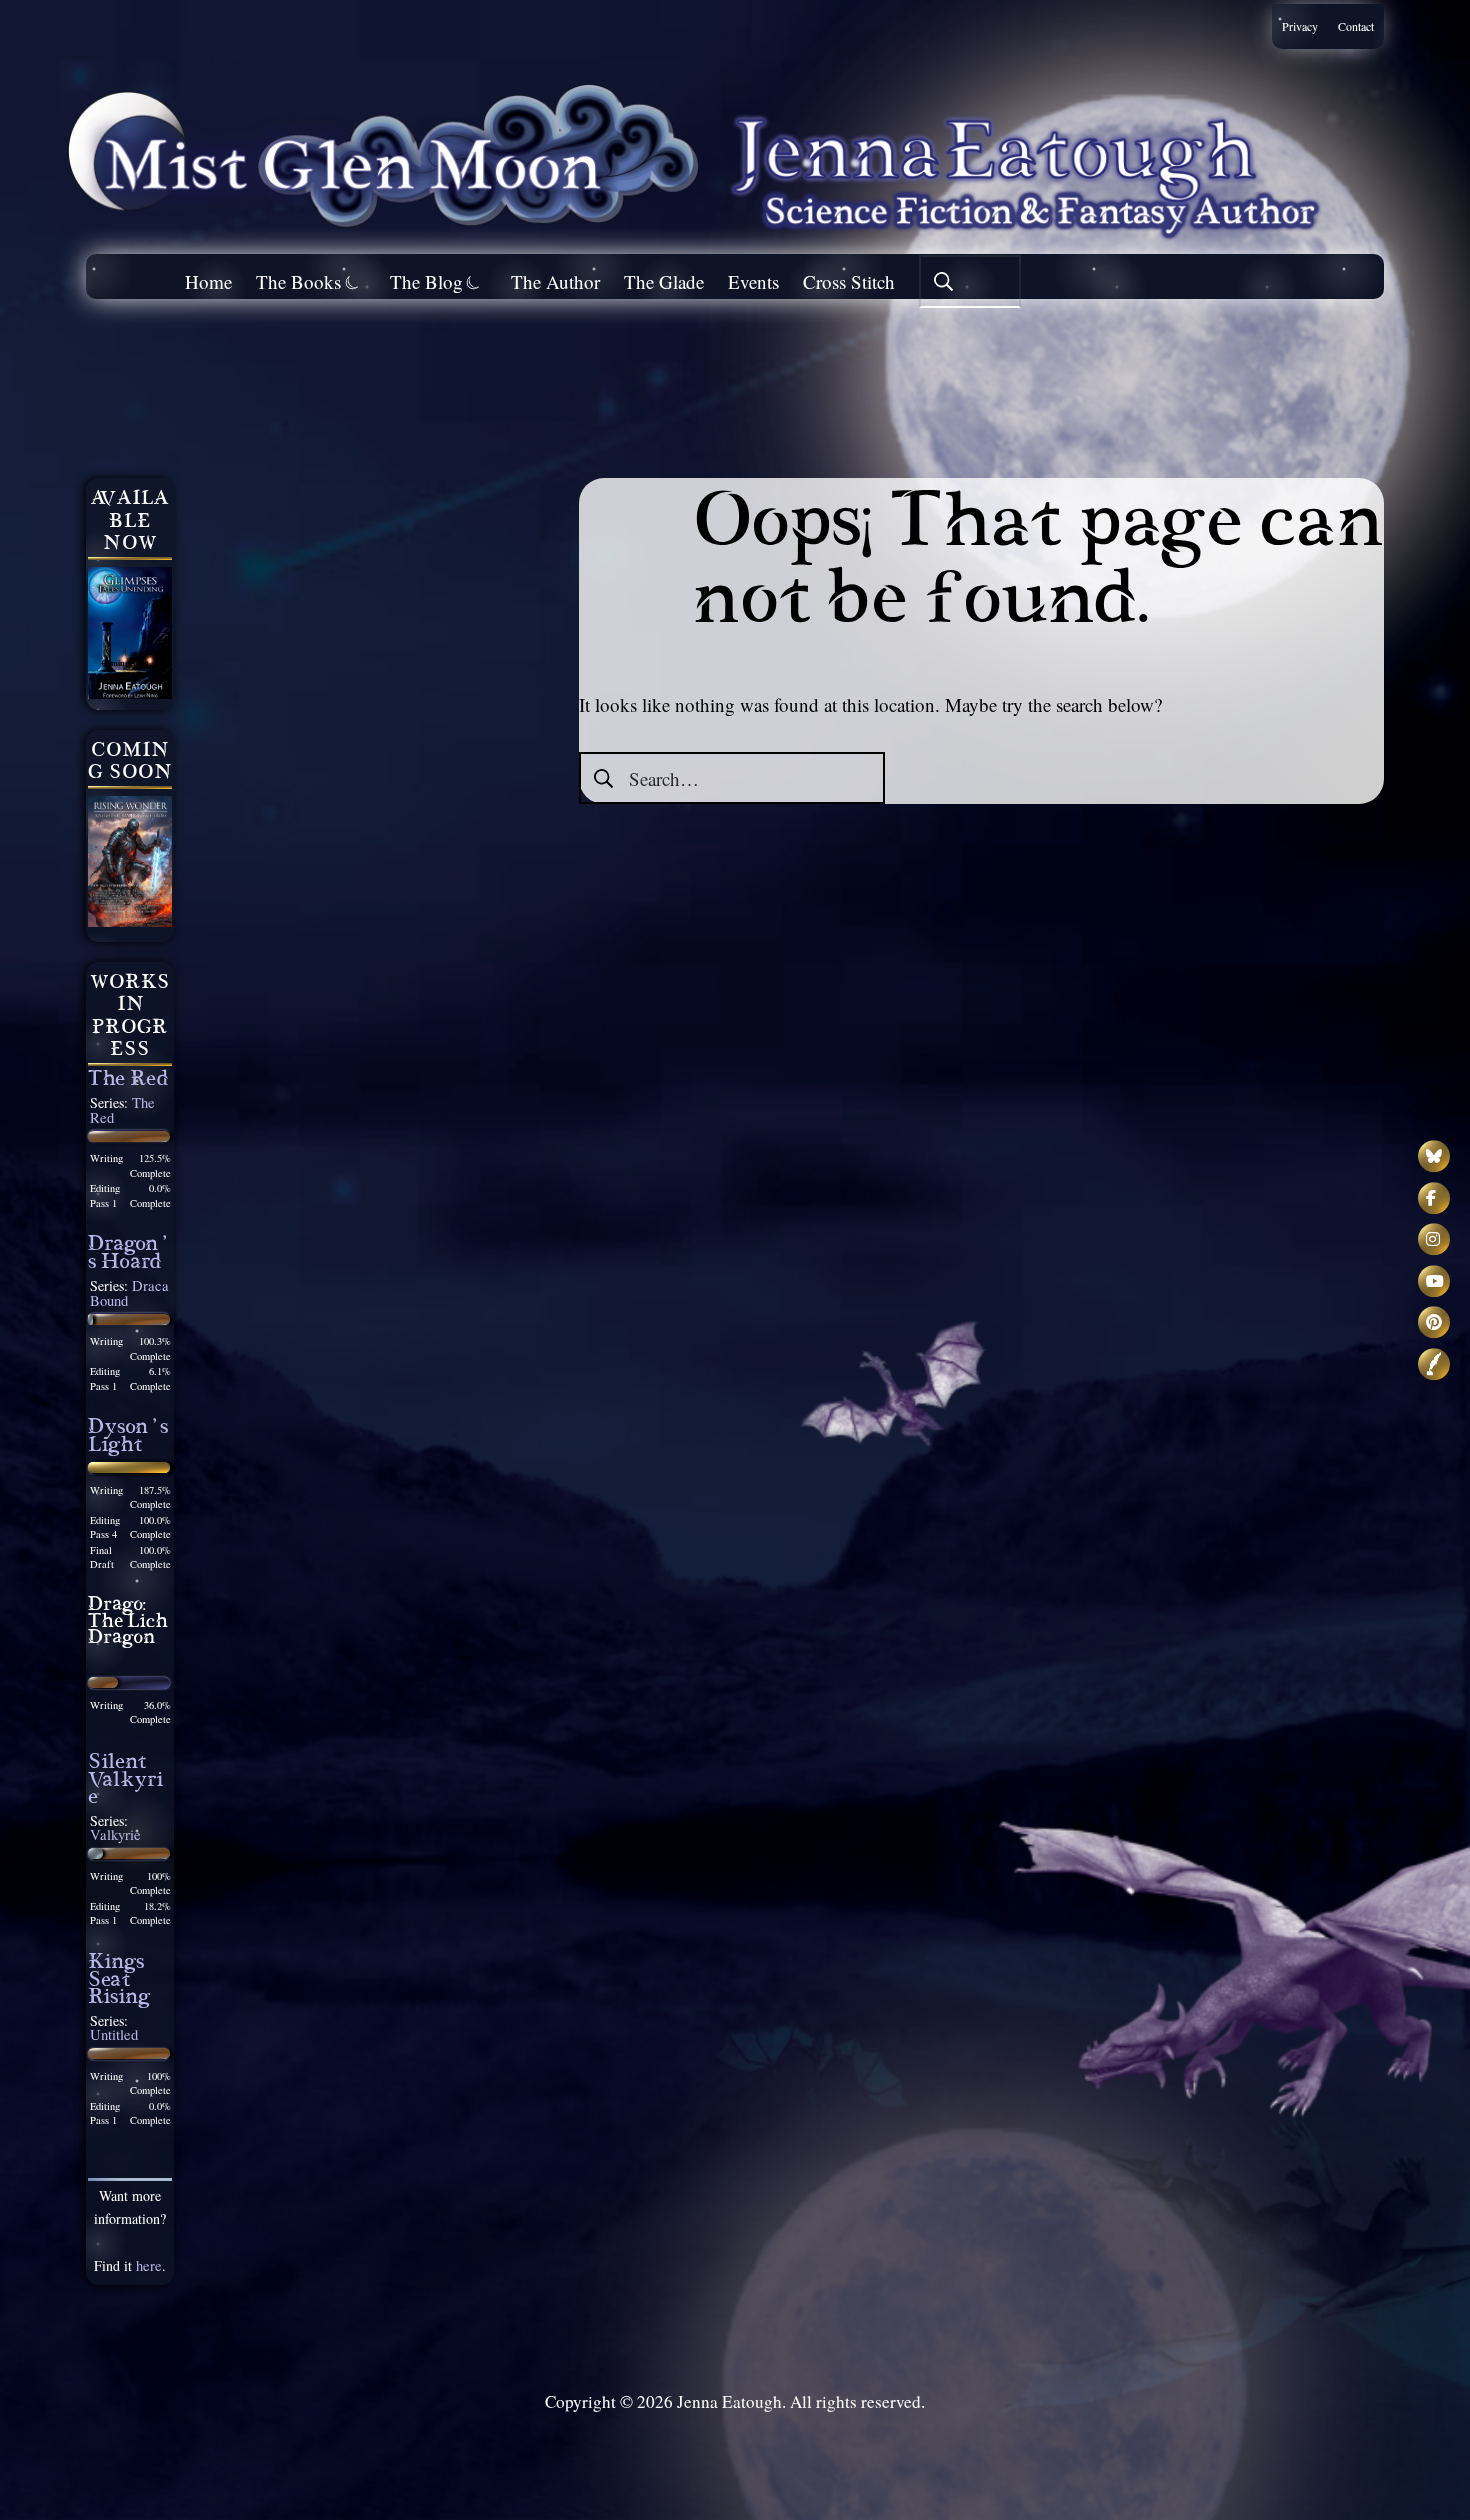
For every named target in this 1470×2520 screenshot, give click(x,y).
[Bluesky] (1434, 1156)
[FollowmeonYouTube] (1434, 1281)
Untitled (114, 2034)
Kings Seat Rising (119, 1982)
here (149, 2265)
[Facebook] (1434, 1198)
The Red (128, 1081)
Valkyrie (115, 1834)
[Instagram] (1434, 1239)
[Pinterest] (1434, 1322)
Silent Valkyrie (125, 1782)
